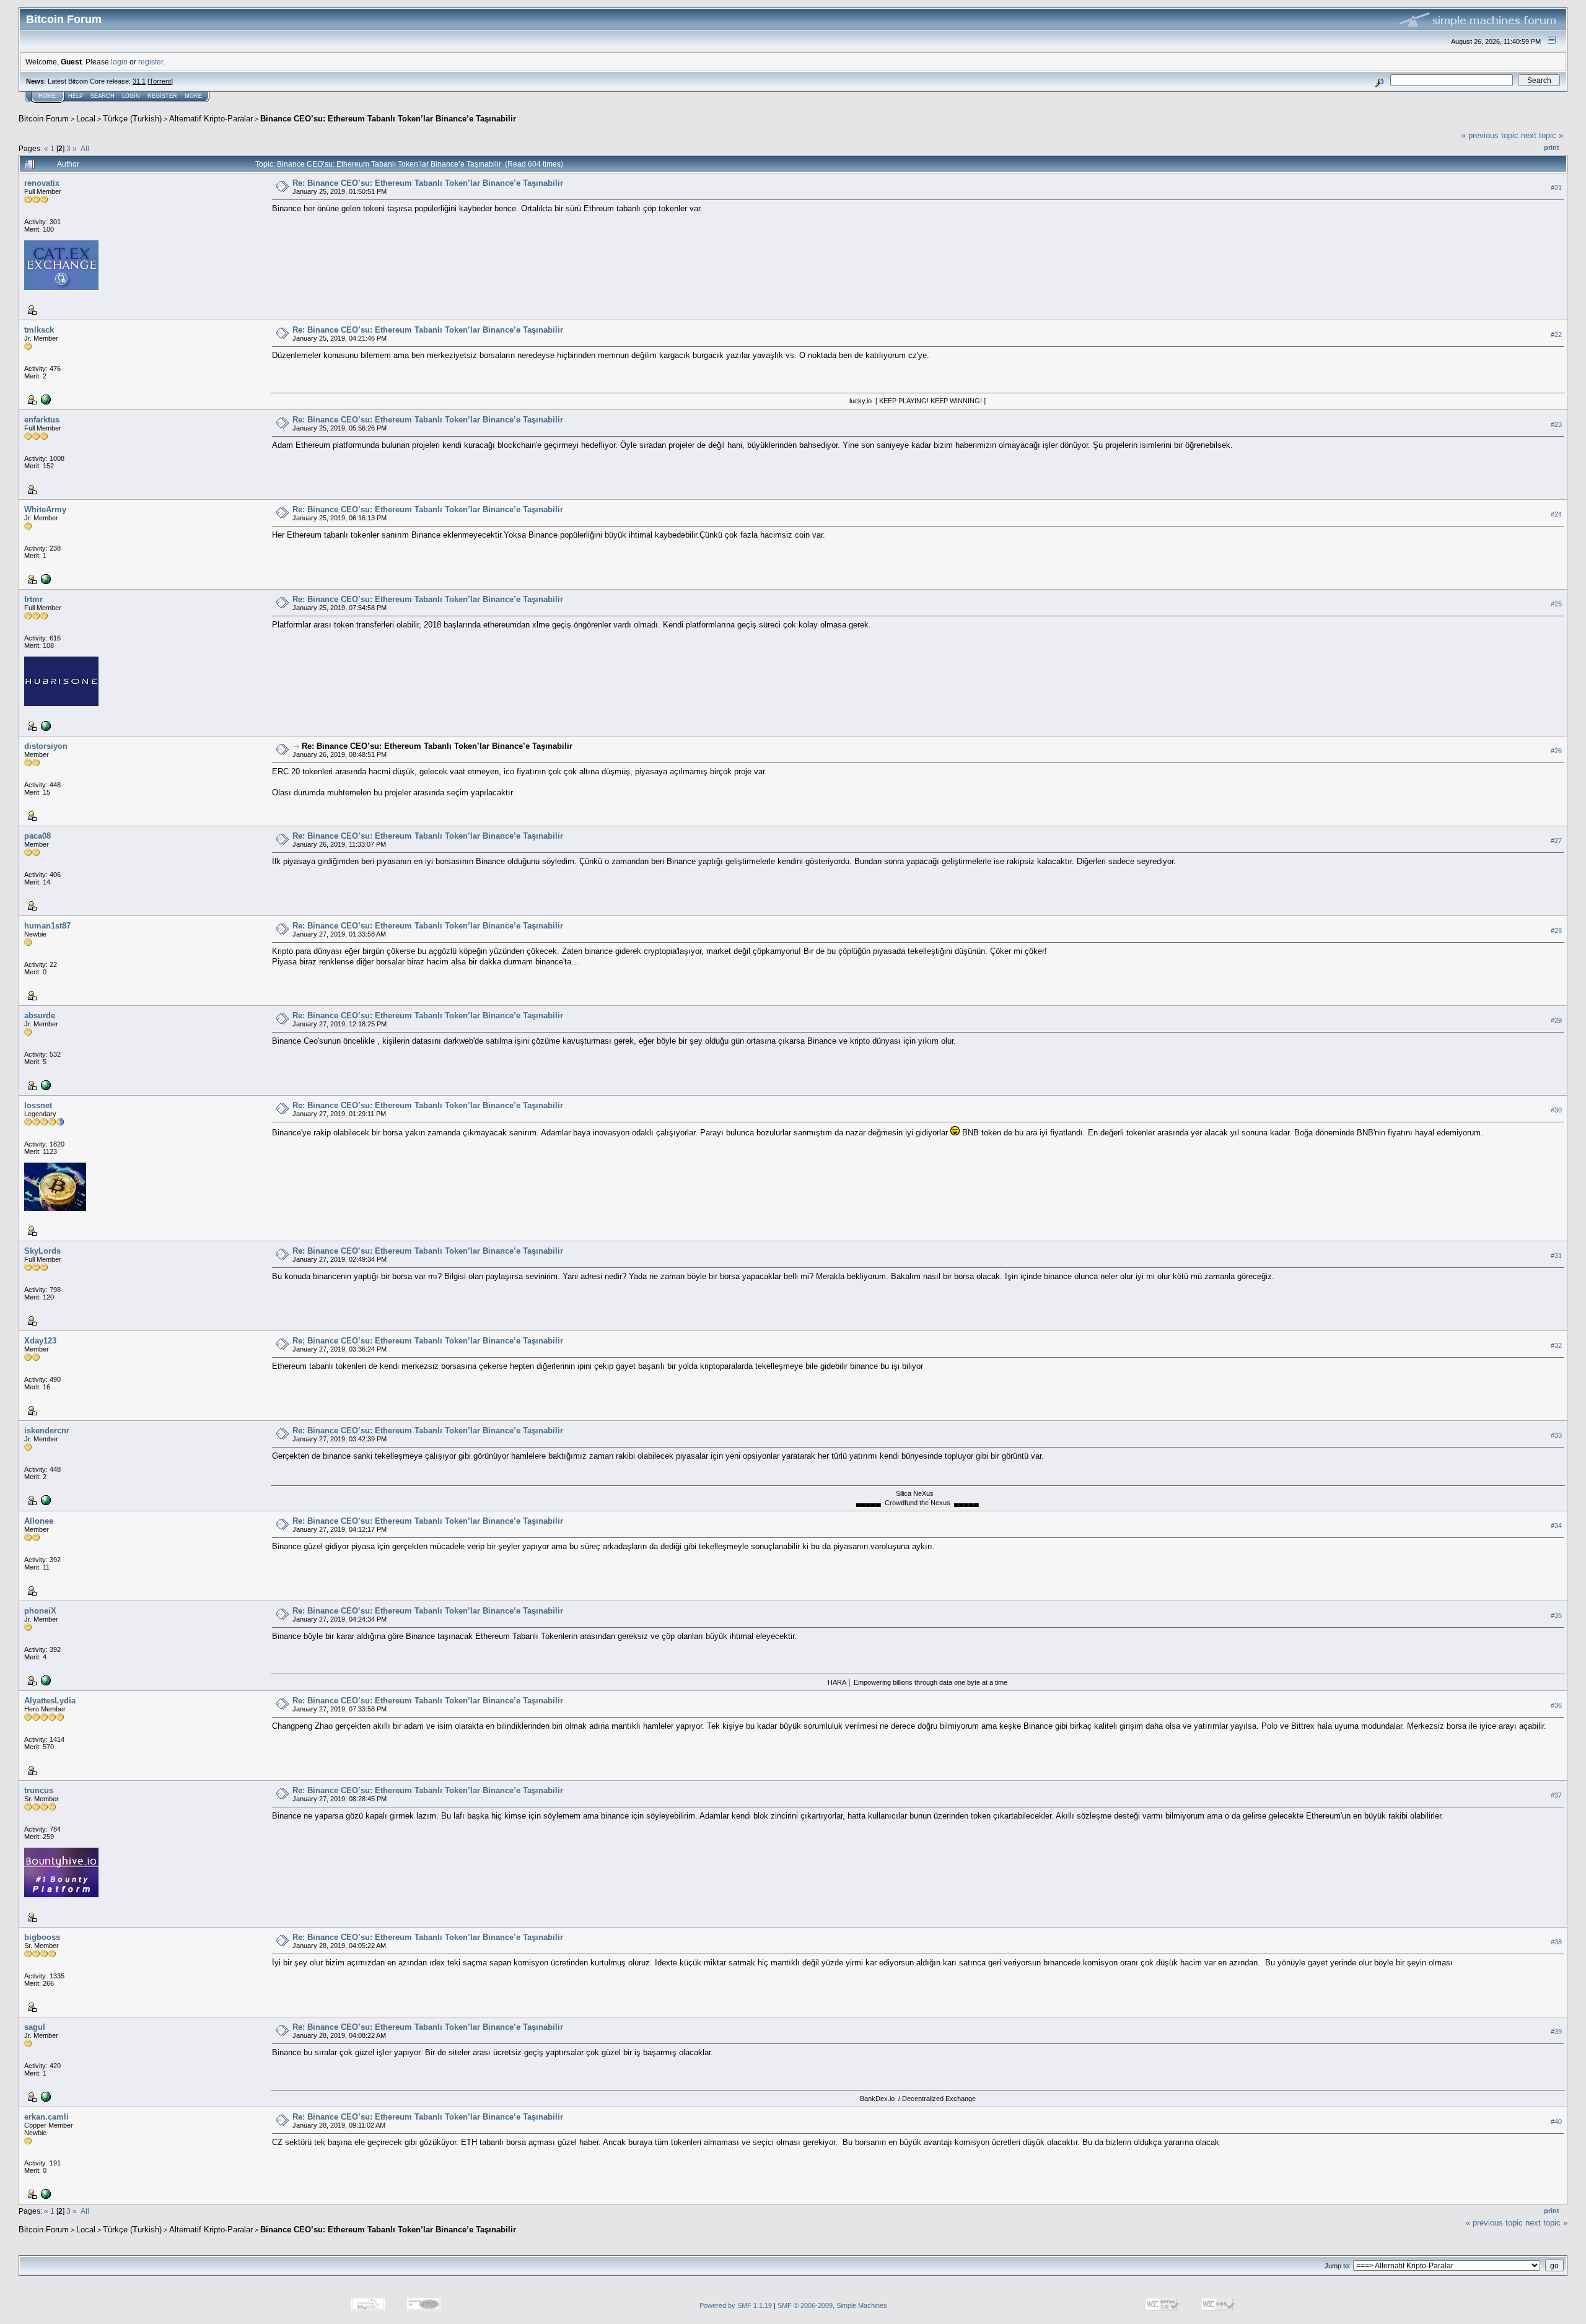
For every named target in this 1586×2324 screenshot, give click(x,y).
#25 (1556, 604)
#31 (1556, 1256)
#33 (1556, 1435)
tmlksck (39, 330)
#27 (1556, 841)
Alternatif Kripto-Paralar (211, 119)
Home (47, 96)
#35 (1556, 1615)
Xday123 (40, 1341)
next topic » (1542, 135)
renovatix (42, 183)
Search (103, 96)
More (193, 96)
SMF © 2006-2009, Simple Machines (832, 2305)
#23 (1556, 424)
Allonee (39, 1521)
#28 (1556, 930)
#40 (1556, 2121)
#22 (1556, 334)
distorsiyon (46, 746)
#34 (1556, 1526)
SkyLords (42, 1251)
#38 (1556, 1942)
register (151, 62)
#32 (1556, 1345)
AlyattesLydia (50, 1701)
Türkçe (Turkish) (132, 119)
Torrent (160, 81)
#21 (1556, 188)
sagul (35, 2027)
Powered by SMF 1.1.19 (736, 2305)
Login (131, 96)
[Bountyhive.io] (45, 399)
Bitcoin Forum (44, 119)
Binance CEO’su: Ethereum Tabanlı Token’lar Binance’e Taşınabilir (388, 119)
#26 (1556, 751)
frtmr (33, 599)
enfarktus (42, 420)
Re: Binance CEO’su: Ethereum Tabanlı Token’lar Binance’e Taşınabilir (428, 183)
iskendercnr (47, 1431)
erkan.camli (46, 2117)
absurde (40, 1016)
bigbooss (42, 1937)
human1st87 (47, 926)
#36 (1556, 1705)
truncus (39, 1790)
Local (86, 119)
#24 (1556, 514)
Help (76, 96)
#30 (1556, 1110)
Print (1552, 147)
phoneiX (40, 1611)
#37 (1556, 1795)
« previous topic (1490, 135)
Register (162, 96)
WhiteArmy (45, 509)
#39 (1556, 2032)
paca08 (37, 836)
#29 (1556, 1020)
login (119, 62)
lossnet (38, 1105)
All (85, 148)
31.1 (139, 81)
